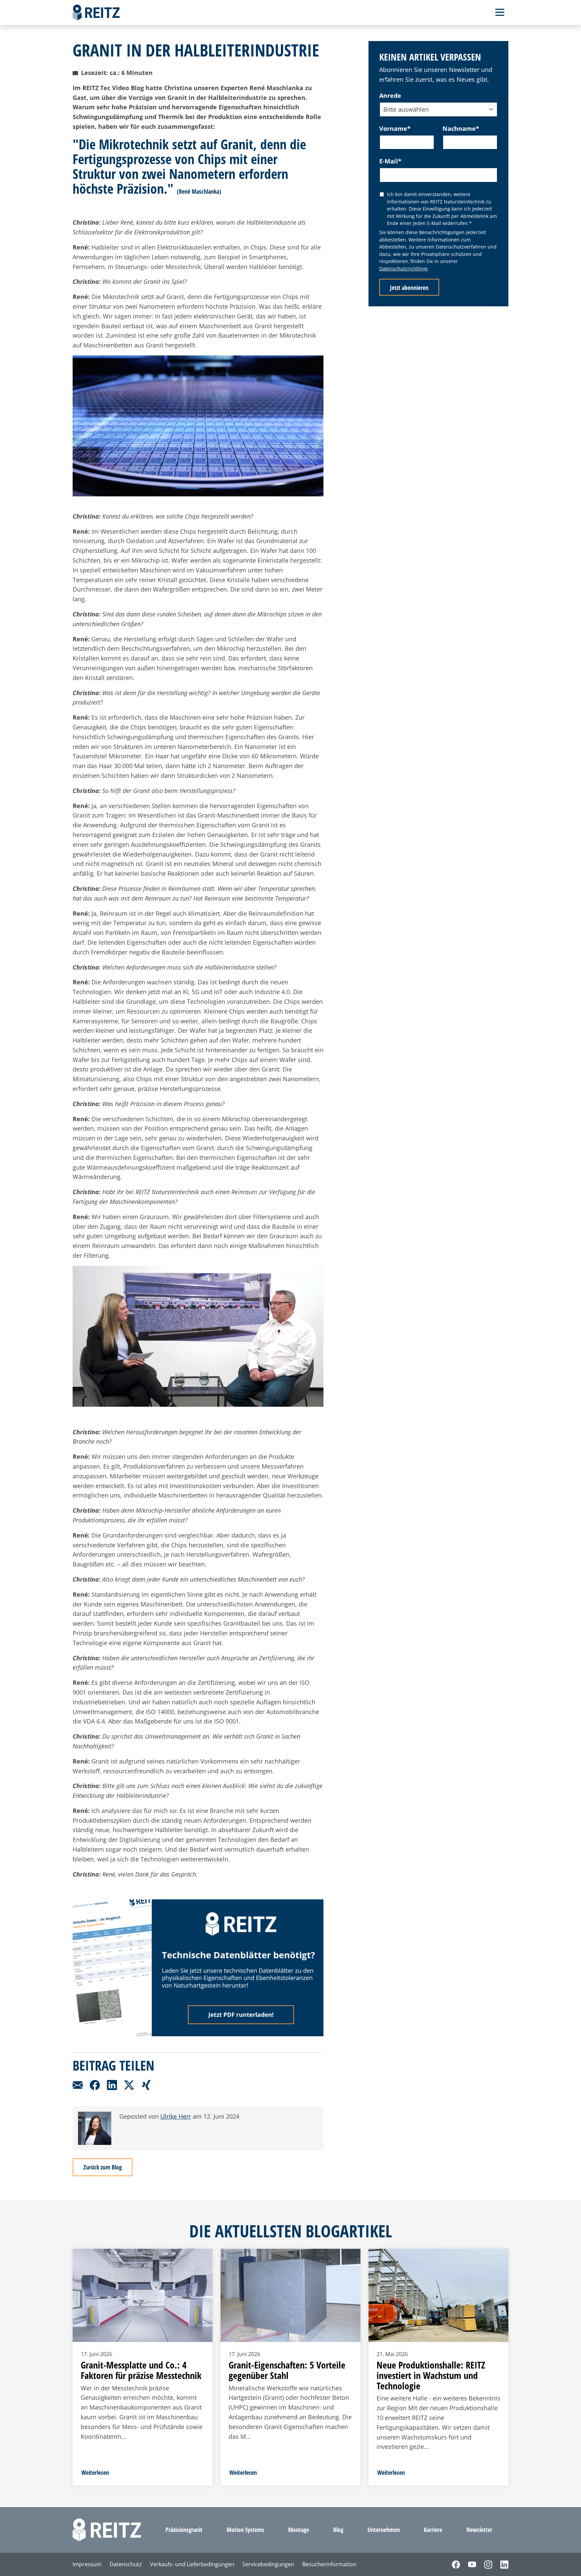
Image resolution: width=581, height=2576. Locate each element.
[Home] (96, 12)
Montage (299, 2530)
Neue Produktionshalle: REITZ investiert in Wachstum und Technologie (431, 2375)
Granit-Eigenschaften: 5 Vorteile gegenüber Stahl (287, 2370)
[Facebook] (452, 2565)
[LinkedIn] (500, 2565)
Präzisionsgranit (184, 2530)
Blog (338, 2530)
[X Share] (130, 2084)
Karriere (433, 2530)
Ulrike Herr (176, 2116)
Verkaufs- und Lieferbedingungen (192, 2564)
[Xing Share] (146, 2084)
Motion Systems (245, 2530)
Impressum (87, 2564)
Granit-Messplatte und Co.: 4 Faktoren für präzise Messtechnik (141, 2370)
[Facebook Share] (96, 2084)
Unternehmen (384, 2530)
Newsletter (479, 2530)
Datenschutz (126, 2564)
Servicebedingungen (268, 2564)
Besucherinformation (329, 2564)
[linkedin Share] (113, 2084)
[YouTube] (468, 2565)
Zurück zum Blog (103, 2167)
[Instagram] (484, 2565)
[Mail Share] (79, 2084)
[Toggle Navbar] (500, 12)
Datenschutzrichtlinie (403, 269)
